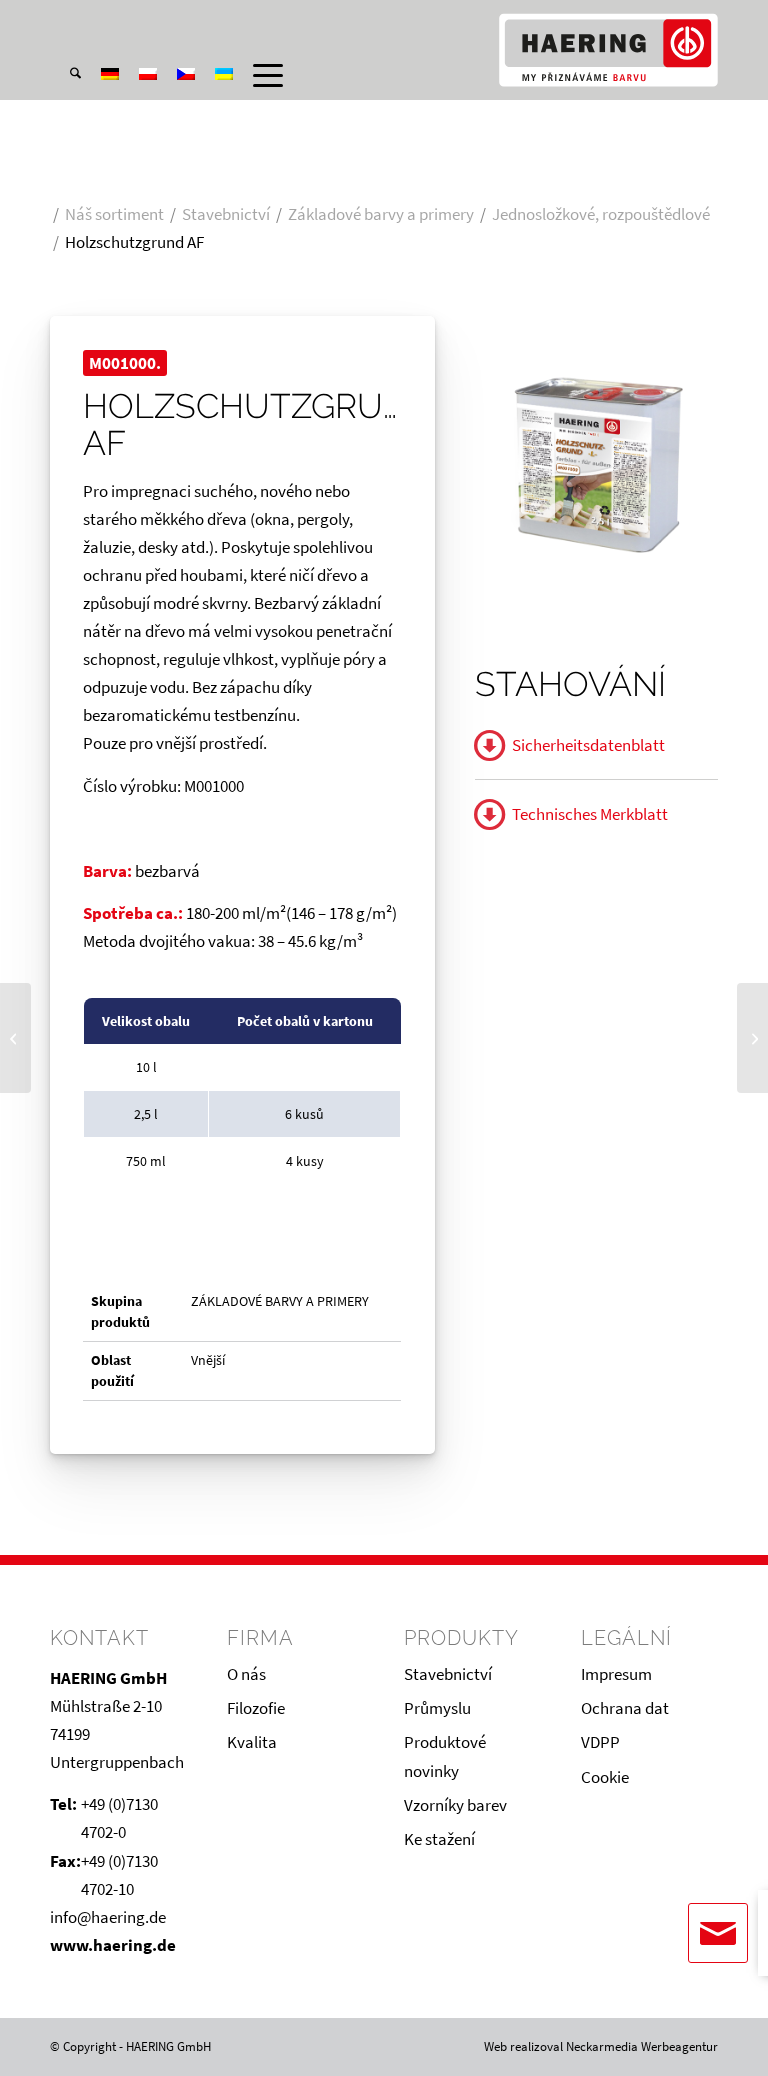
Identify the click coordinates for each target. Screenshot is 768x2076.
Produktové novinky (445, 1756)
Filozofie (256, 1708)
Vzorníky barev (455, 1805)
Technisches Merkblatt (590, 814)
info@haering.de (108, 1917)
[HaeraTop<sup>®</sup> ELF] (15, 1038)
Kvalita (252, 1742)
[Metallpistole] (752, 1038)
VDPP (600, 1742)
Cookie (605, 1777)
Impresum (616, 1674)
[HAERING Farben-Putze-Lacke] (608, 50)
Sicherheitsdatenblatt (588, 745)
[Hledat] (65, 75)
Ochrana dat (625, 1708)
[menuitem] (65, 19)
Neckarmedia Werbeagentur (642, 2046)
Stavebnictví (448, 1674)
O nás (246, 1674)
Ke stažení (439, 1839)
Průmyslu (437, 1708)
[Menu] (258, 75)
